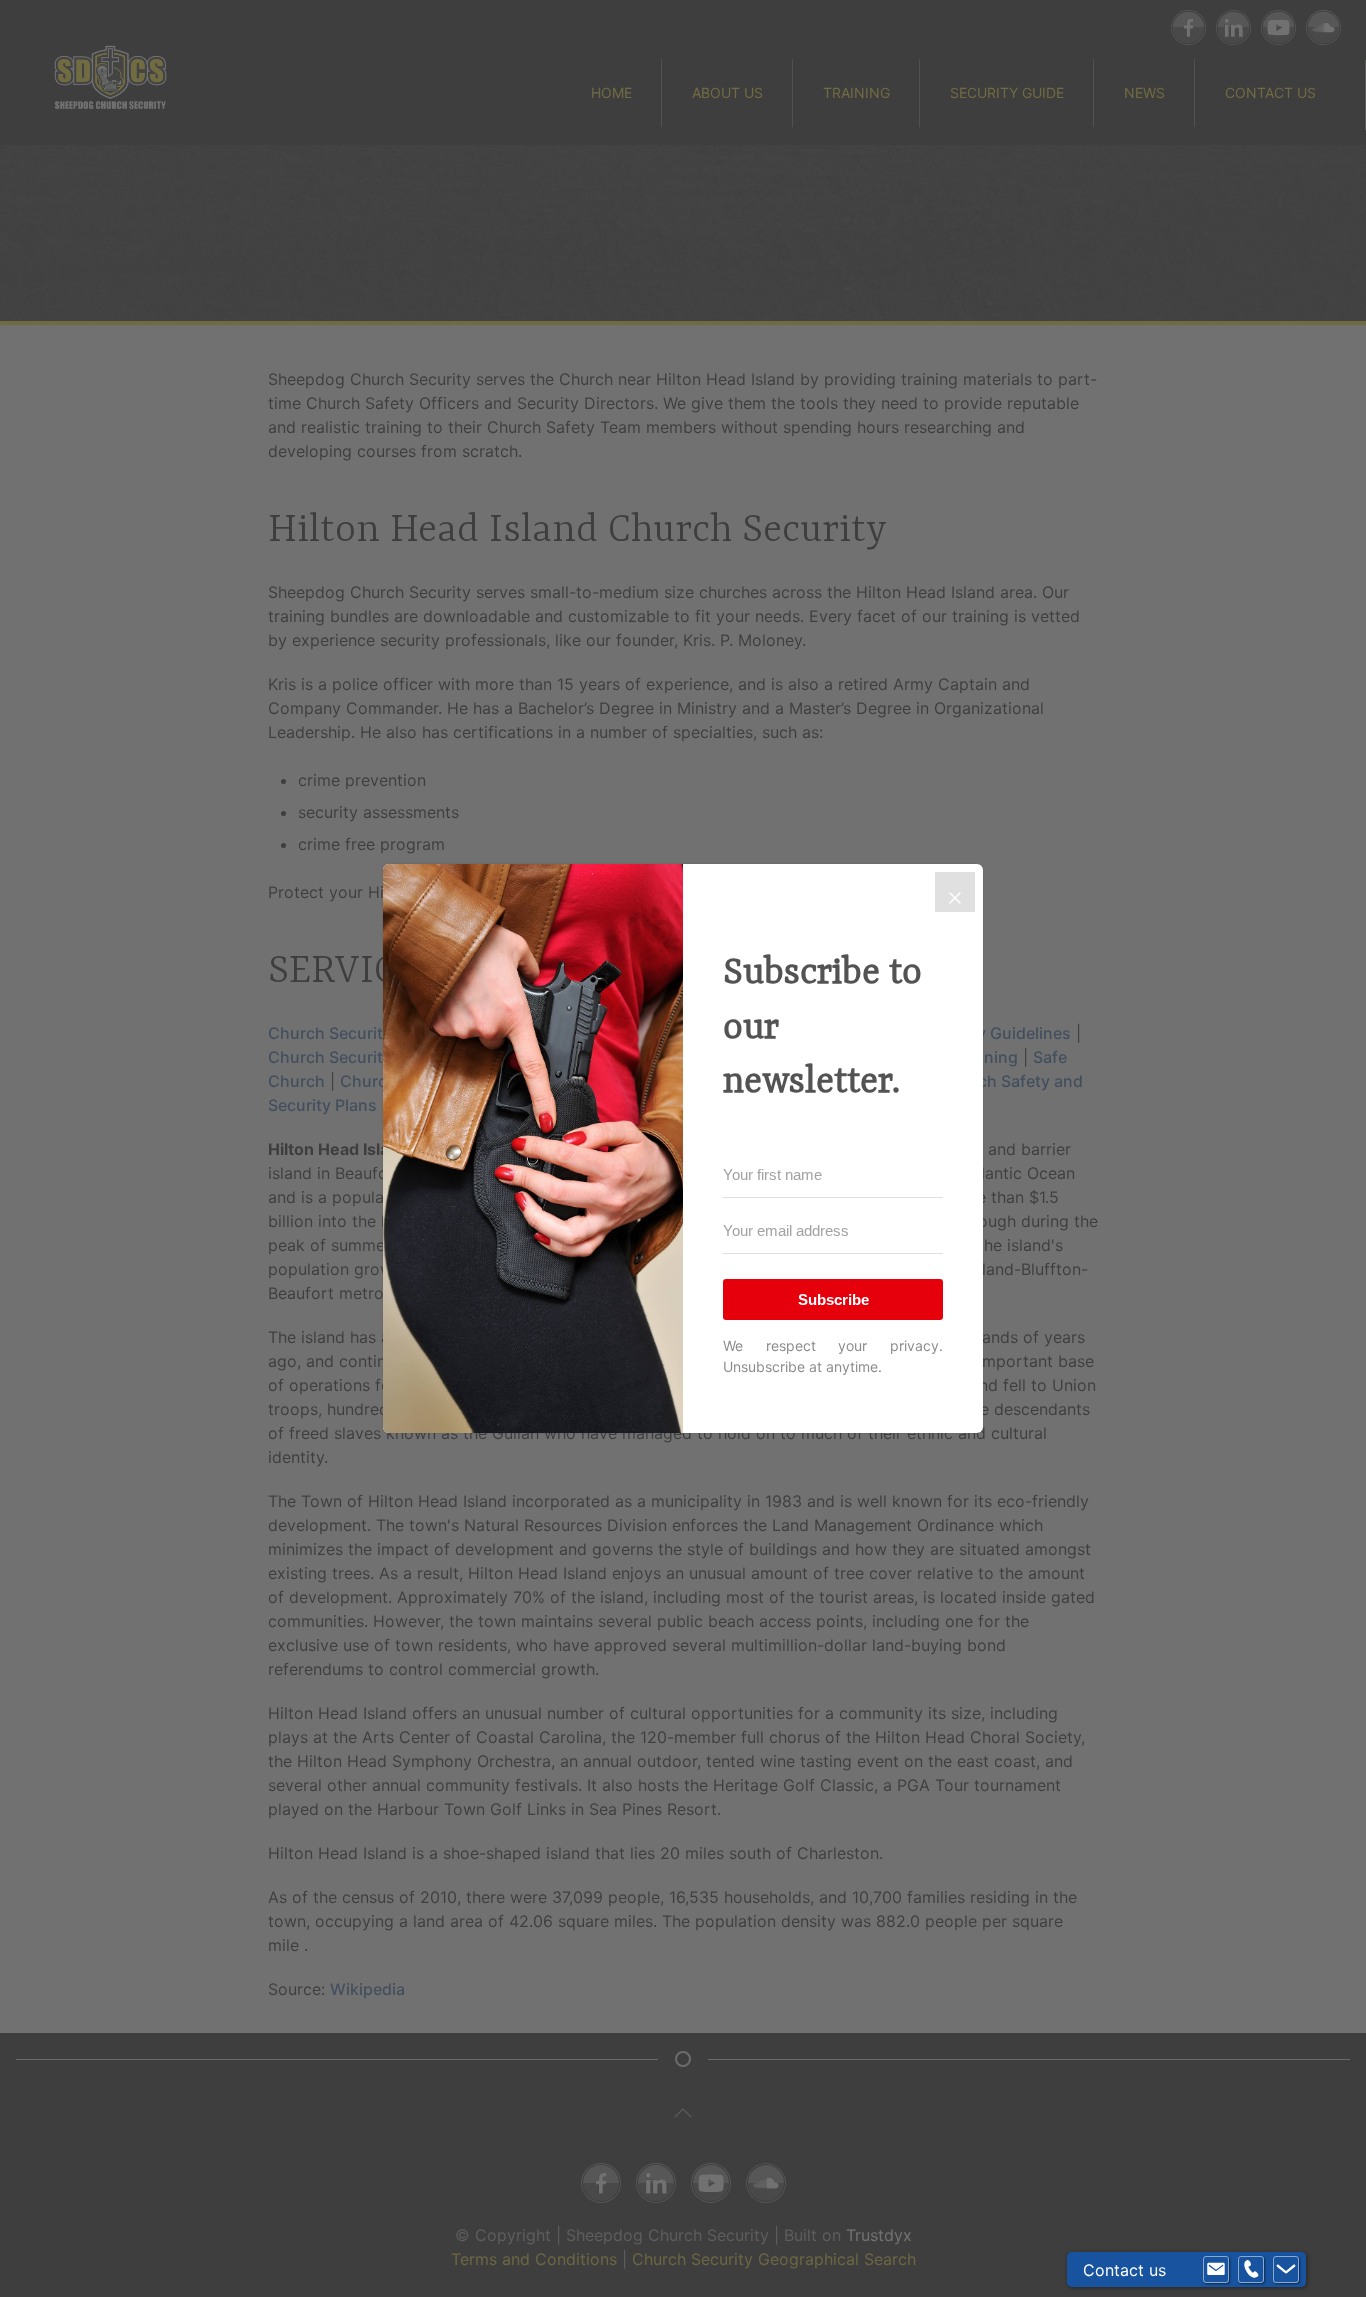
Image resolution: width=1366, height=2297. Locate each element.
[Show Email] (1216, 2270)
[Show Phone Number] (1251, 2270)
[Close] (955, 892)
